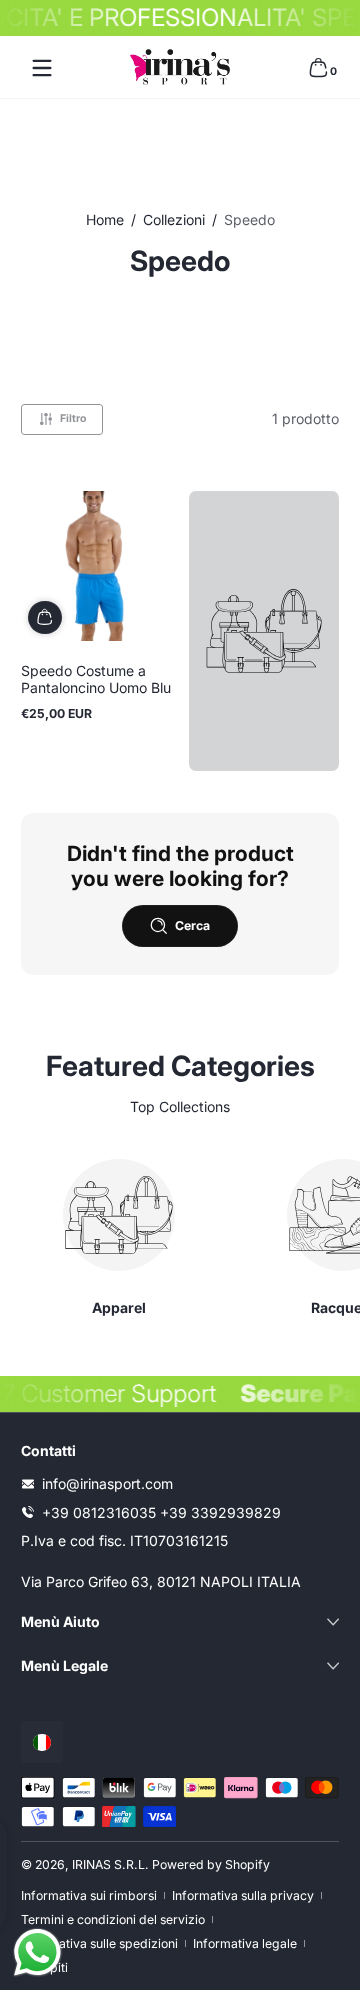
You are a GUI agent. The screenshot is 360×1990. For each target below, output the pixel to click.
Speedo (249, 219)
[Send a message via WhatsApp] (37, 1952)
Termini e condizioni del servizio (113, 1919)
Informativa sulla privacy (243, 1895)
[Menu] (42, 68)
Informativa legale (245, 1943)
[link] (264, 631)
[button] (318, 68)
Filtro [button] (73, 418)
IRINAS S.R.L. (110, 1864)
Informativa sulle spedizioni (99, 1943)
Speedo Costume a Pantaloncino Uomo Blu (96, 679)
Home (105, 219)
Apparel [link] (119, 1307)
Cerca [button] (192, 925)
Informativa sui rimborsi (89, 1895)
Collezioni (174, 219)
